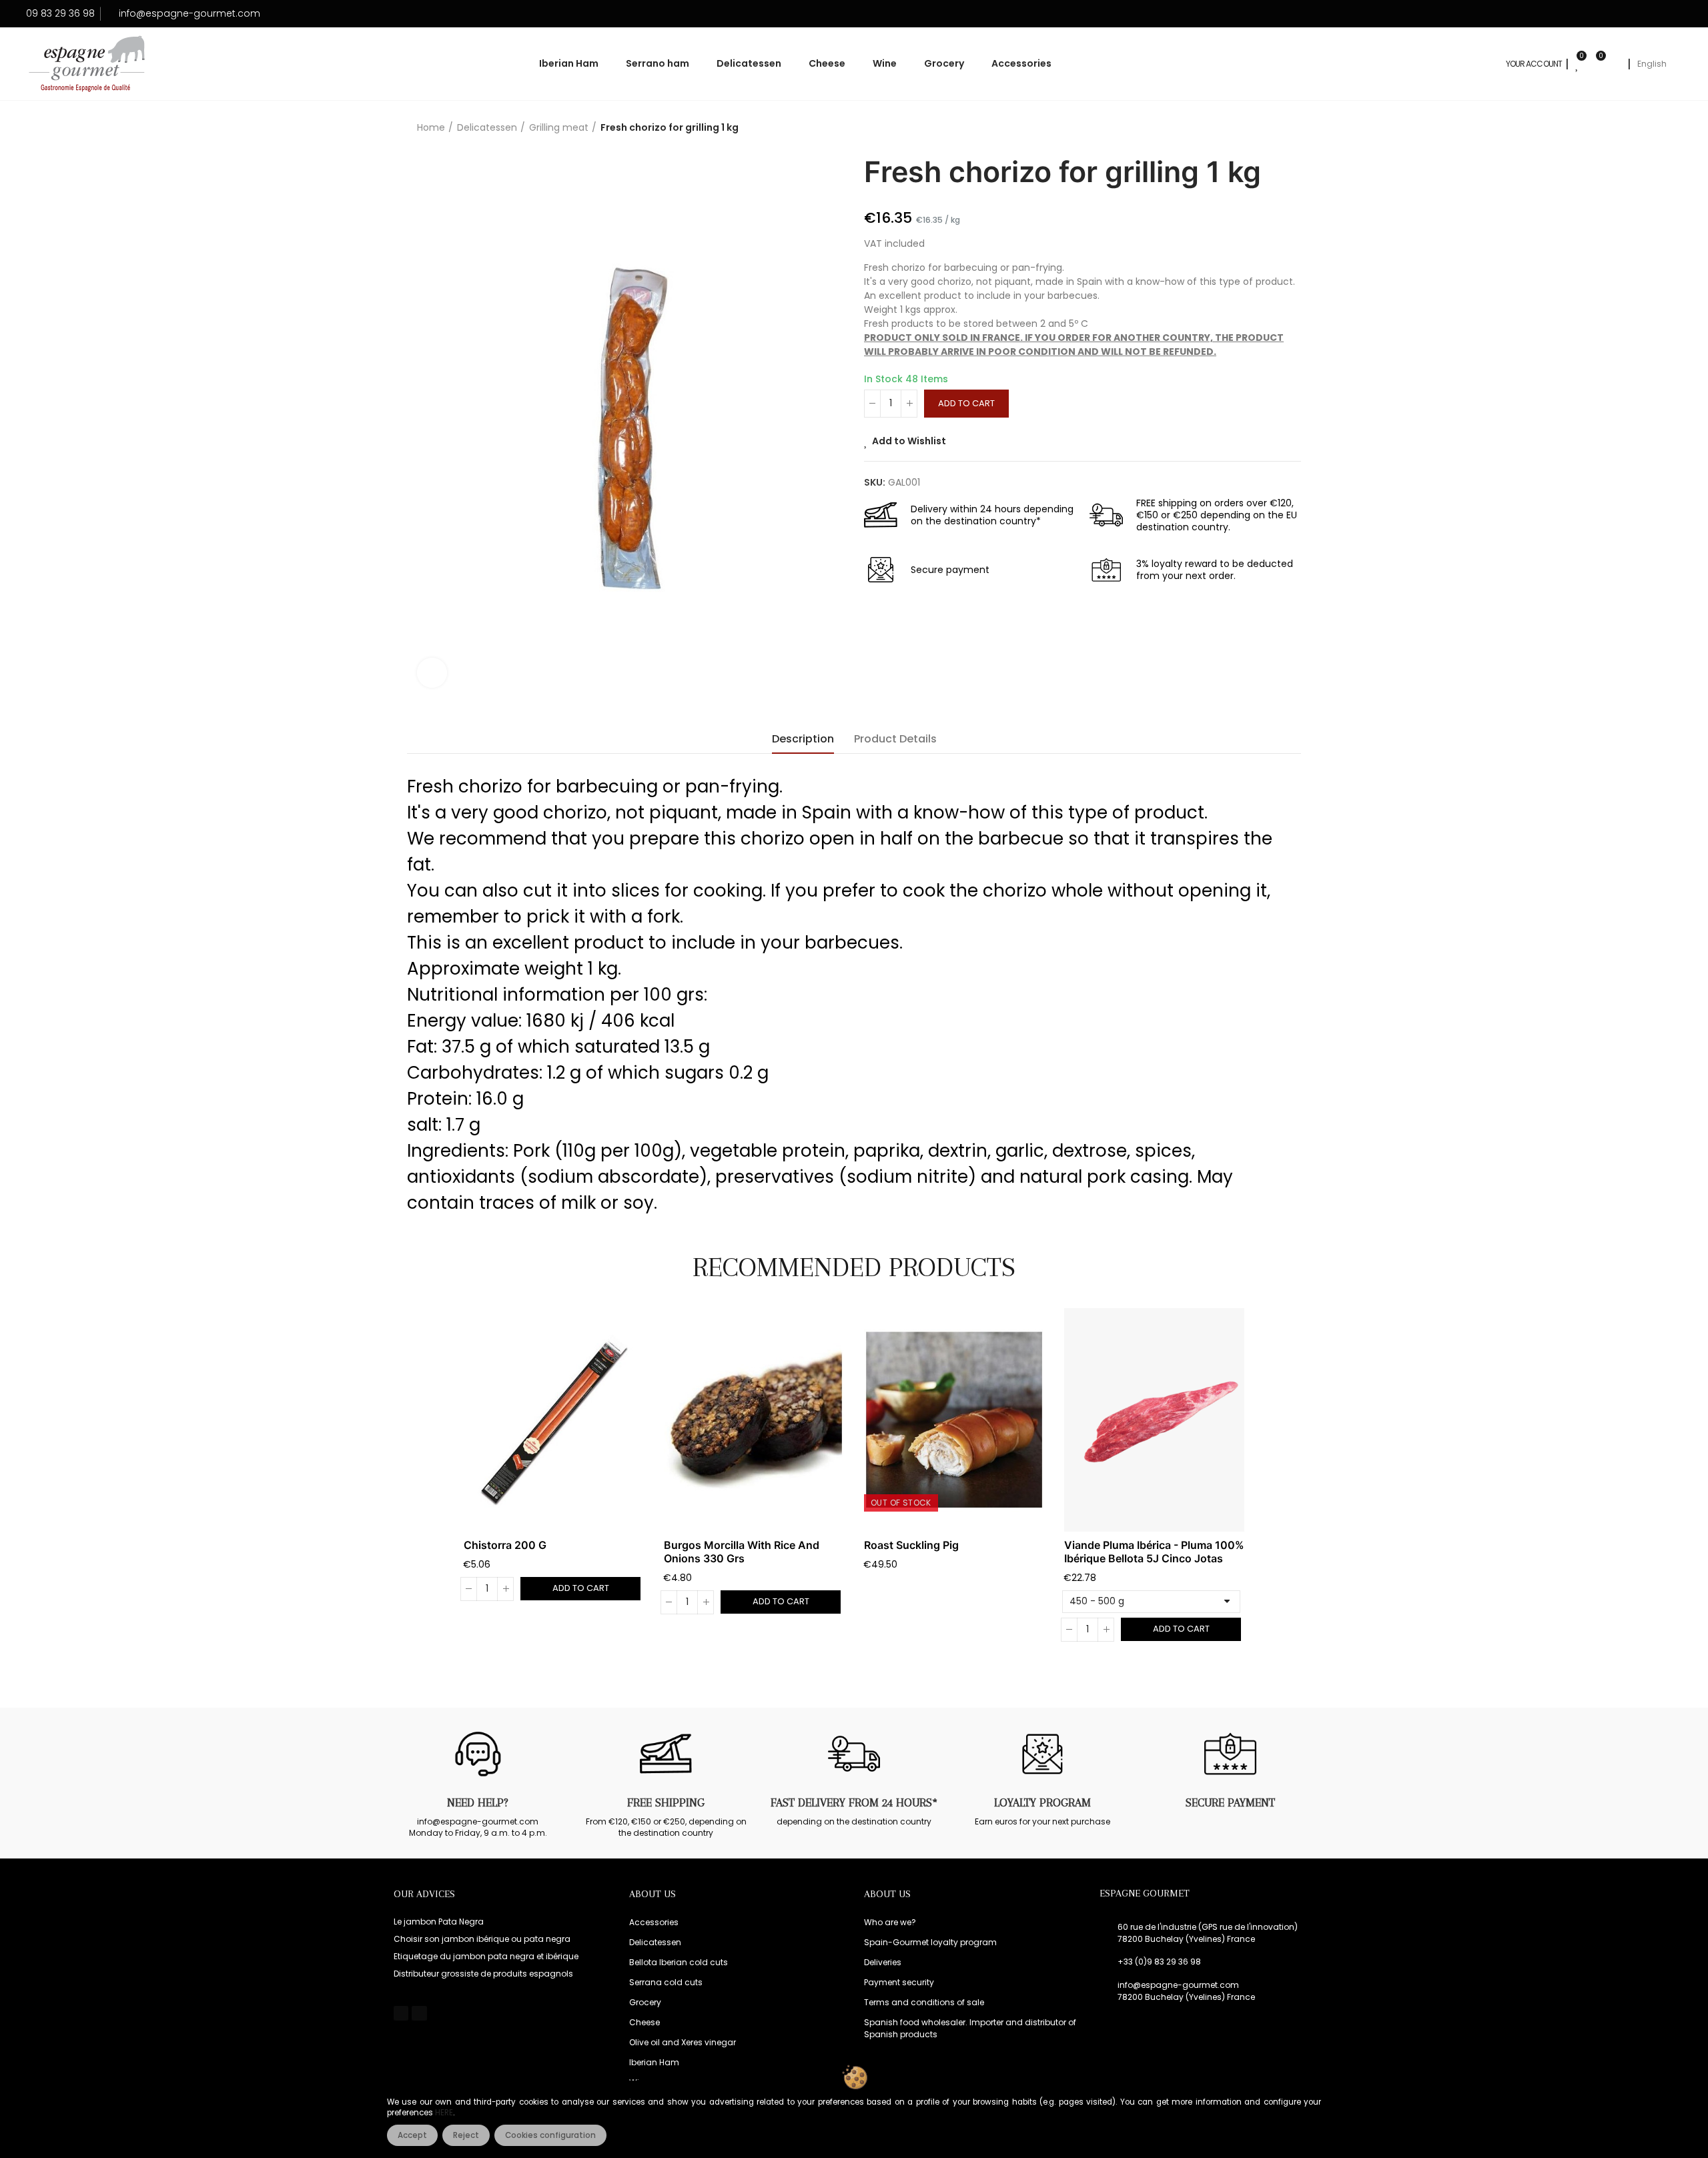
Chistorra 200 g (505, 1545)
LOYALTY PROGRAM (1042, 1802)
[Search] (1615, 64)
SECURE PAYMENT (1230, 1802)
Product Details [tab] (895, 739)
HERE (444, 2113)
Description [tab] (803, 739)
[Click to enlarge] (432, 673)
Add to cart (966, 403)
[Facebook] (401, 2013)
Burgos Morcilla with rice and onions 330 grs (742, 1552)
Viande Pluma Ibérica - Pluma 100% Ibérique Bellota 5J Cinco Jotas (1154, 1552)
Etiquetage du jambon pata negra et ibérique (486, 1956)
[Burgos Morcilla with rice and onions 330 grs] (754, 1420)
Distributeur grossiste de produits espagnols (483, 1974)
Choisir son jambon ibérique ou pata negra (482, 1939)
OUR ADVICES (424, 1894)
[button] (427, 1484)
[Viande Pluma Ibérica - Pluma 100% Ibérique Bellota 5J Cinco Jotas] (1154, 1420)
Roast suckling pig (911, 1545)
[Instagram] (419, 2013)
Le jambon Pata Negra (439, 1922)
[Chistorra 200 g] (554, 1420)
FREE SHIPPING (666, 1802)
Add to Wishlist (909, 441)
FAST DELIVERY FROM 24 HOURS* (854, 1802)
